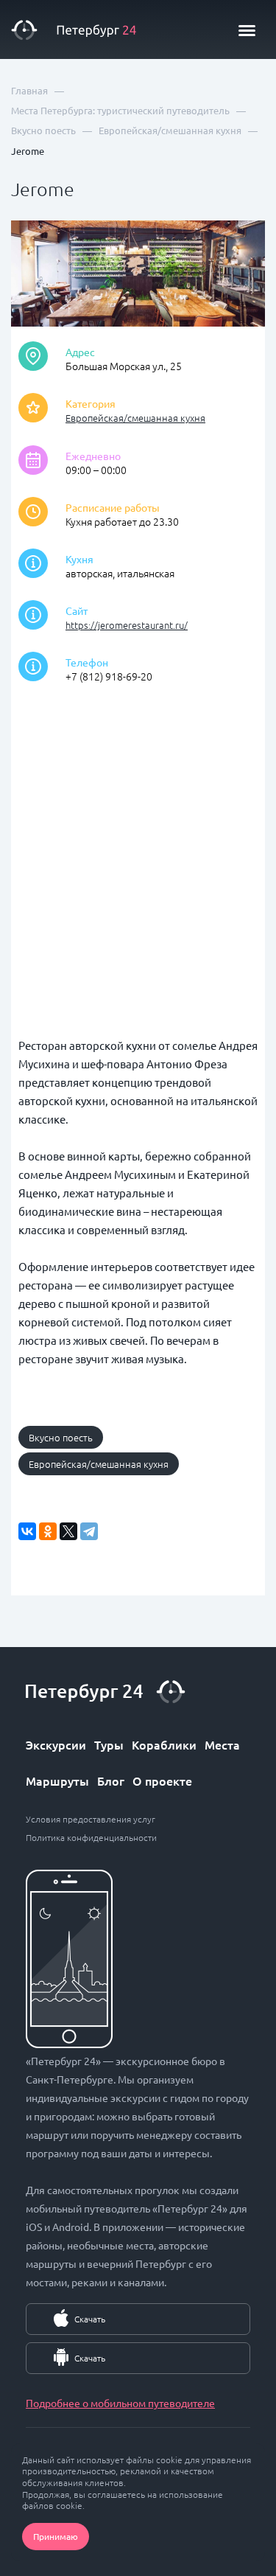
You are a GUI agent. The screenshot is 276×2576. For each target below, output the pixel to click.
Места (222, 1744)
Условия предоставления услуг (91, 1819)
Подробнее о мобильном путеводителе (120, 2403)
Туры (109, 1744)
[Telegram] (89, 1531)
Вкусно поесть (61, 1437)
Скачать (90, 2319)
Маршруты (57, 1780)
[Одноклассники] (48, 1531)
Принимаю (56, 2536)
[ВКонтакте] (27, 1531)
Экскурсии (56, 1744)
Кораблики (164, 1744)
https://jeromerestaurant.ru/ (127, 625)
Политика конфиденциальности (91, 1837)
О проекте (162, 1780)
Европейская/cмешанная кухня (135, 418)
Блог (111, 1780)
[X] (68, 1531)
